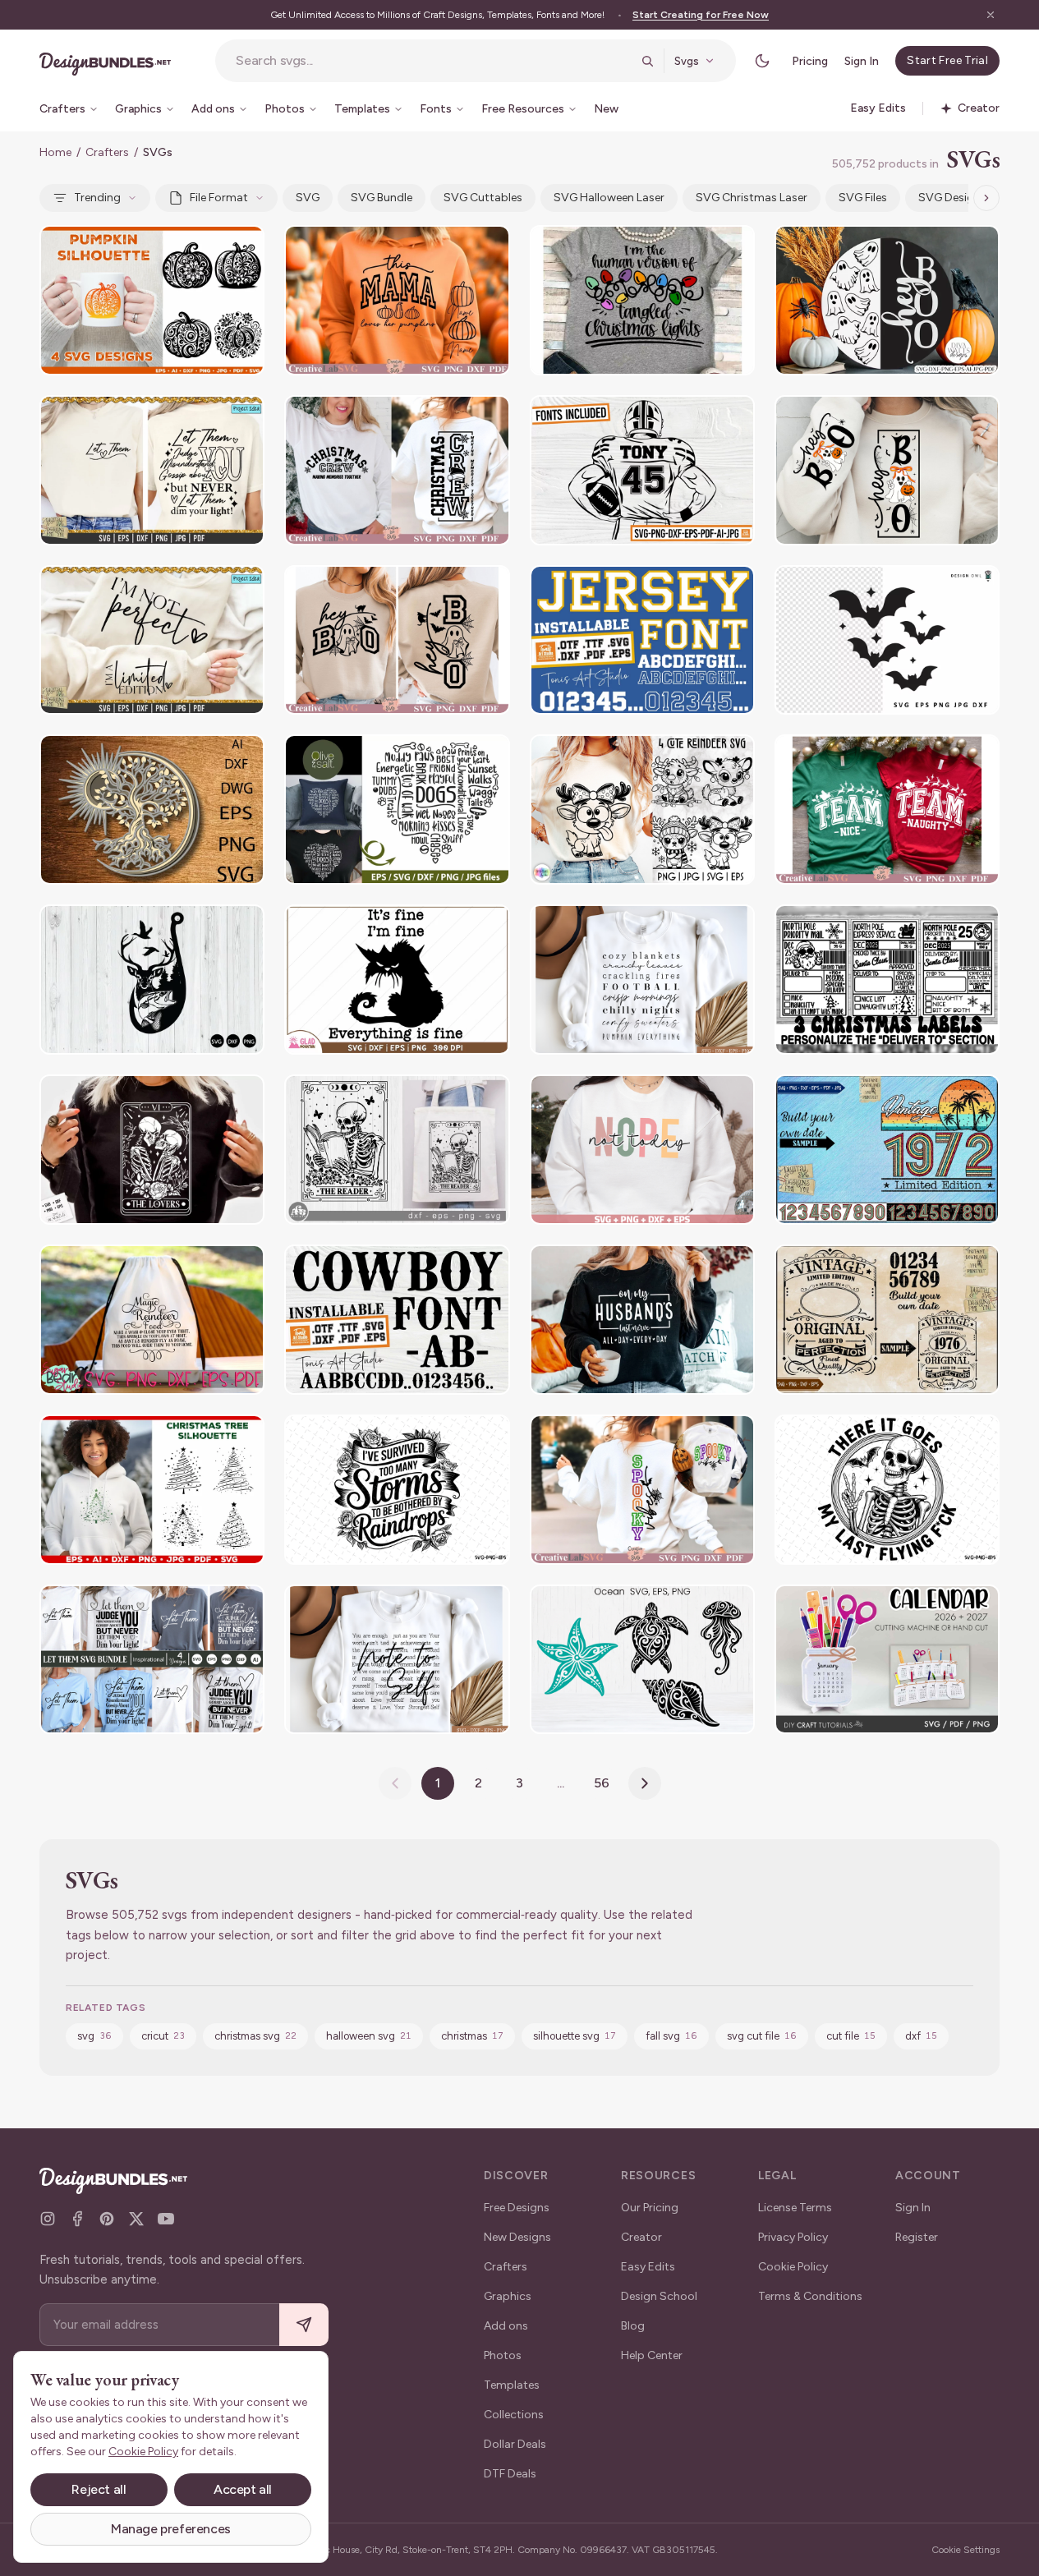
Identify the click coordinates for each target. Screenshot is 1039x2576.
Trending (97, 198)
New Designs (517, 2237)
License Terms (795, 2208)
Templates (512, 2385)
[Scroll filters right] (986, 198)
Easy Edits (648, 2267)
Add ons (506, 2326)
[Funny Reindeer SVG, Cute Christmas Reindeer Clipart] (642, 810)
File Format (219, 198)
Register (917, 2237)
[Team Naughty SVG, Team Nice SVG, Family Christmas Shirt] (887, 810)
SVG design (949, 198)
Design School (659, 2296)
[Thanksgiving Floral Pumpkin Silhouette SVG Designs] (152, 300)
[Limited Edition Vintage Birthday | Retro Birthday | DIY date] (887, 1150)
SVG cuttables (483, 198)
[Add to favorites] (241, 248)
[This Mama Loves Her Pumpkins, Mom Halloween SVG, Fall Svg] (397, 300)
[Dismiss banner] (991, 15)
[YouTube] (166, 2219)
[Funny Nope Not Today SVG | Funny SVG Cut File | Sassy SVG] (642, 1150)
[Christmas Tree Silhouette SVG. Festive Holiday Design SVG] (152, 1490)
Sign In (862, 61)
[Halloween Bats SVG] (887, 640)
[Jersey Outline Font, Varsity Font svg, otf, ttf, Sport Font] (642, 640)
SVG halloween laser (609, 198)
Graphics (508, 2296)
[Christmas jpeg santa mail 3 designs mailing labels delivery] (887, 980)
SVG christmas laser (752, 198)
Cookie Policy (793, 2267)
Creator (641, 2237)
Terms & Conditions (810, 2296)
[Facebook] (77, 2219)
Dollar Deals (515, 2444)
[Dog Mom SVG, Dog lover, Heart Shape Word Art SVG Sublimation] (397, 810)
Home (55, 152)
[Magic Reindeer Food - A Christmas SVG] (152, 1320)
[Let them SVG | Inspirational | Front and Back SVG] (152, 1660)
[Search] (647, 61)
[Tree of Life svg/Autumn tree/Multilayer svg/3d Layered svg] (152, 810)
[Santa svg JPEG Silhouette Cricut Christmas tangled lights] (642, 300)
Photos (503, 2355)
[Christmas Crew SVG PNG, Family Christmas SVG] (397, 470)
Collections (514, 2415)
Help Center (652, 2355)
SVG (308, 198)
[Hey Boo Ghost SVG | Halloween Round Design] (887, 300)
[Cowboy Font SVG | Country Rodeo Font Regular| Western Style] (397, 1320)
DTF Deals (510, 2474)
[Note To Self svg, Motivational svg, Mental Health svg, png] (397, 1660)
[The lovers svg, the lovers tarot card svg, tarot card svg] (152, 1150)
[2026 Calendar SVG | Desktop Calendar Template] (887, 1660)
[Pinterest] (107, 2219)
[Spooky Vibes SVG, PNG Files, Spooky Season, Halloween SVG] (642, 1490)
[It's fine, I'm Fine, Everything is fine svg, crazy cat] (397, 980)
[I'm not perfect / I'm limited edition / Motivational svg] (152, 640)
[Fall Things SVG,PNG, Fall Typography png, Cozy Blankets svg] (642, 980)
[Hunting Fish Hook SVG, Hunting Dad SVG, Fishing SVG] (152, 980)
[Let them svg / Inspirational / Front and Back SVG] (152, 470)
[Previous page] (395, 1783)
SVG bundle (382, 198)
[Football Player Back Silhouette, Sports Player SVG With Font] (642, 470)
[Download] (207, 248)
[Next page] (645, 1783)
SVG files (863, 198)
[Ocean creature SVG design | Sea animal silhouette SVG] (642, 1660)
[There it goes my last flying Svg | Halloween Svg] (887, 1490)
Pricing (810, 61)
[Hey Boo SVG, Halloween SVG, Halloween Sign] (397, 640)
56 (602, 1783)
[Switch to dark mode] (762, 61)
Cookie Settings (965, 2550)
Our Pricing (650, 2208)
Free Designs (517, 2208)
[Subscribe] (304, 2325)
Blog (633, 2326)
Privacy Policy (793, 2237)
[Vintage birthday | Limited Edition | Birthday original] (887, 1320)
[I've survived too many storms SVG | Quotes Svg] (397, 1490)
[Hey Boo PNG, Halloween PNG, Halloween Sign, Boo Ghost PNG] (887, 470)
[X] (136, 2219)
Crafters (107, 152)
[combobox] (433, 61)
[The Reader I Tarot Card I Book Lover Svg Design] (397, 1150)
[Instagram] (48, 2219)
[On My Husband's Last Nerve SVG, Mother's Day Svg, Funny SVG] (642, 1320)
